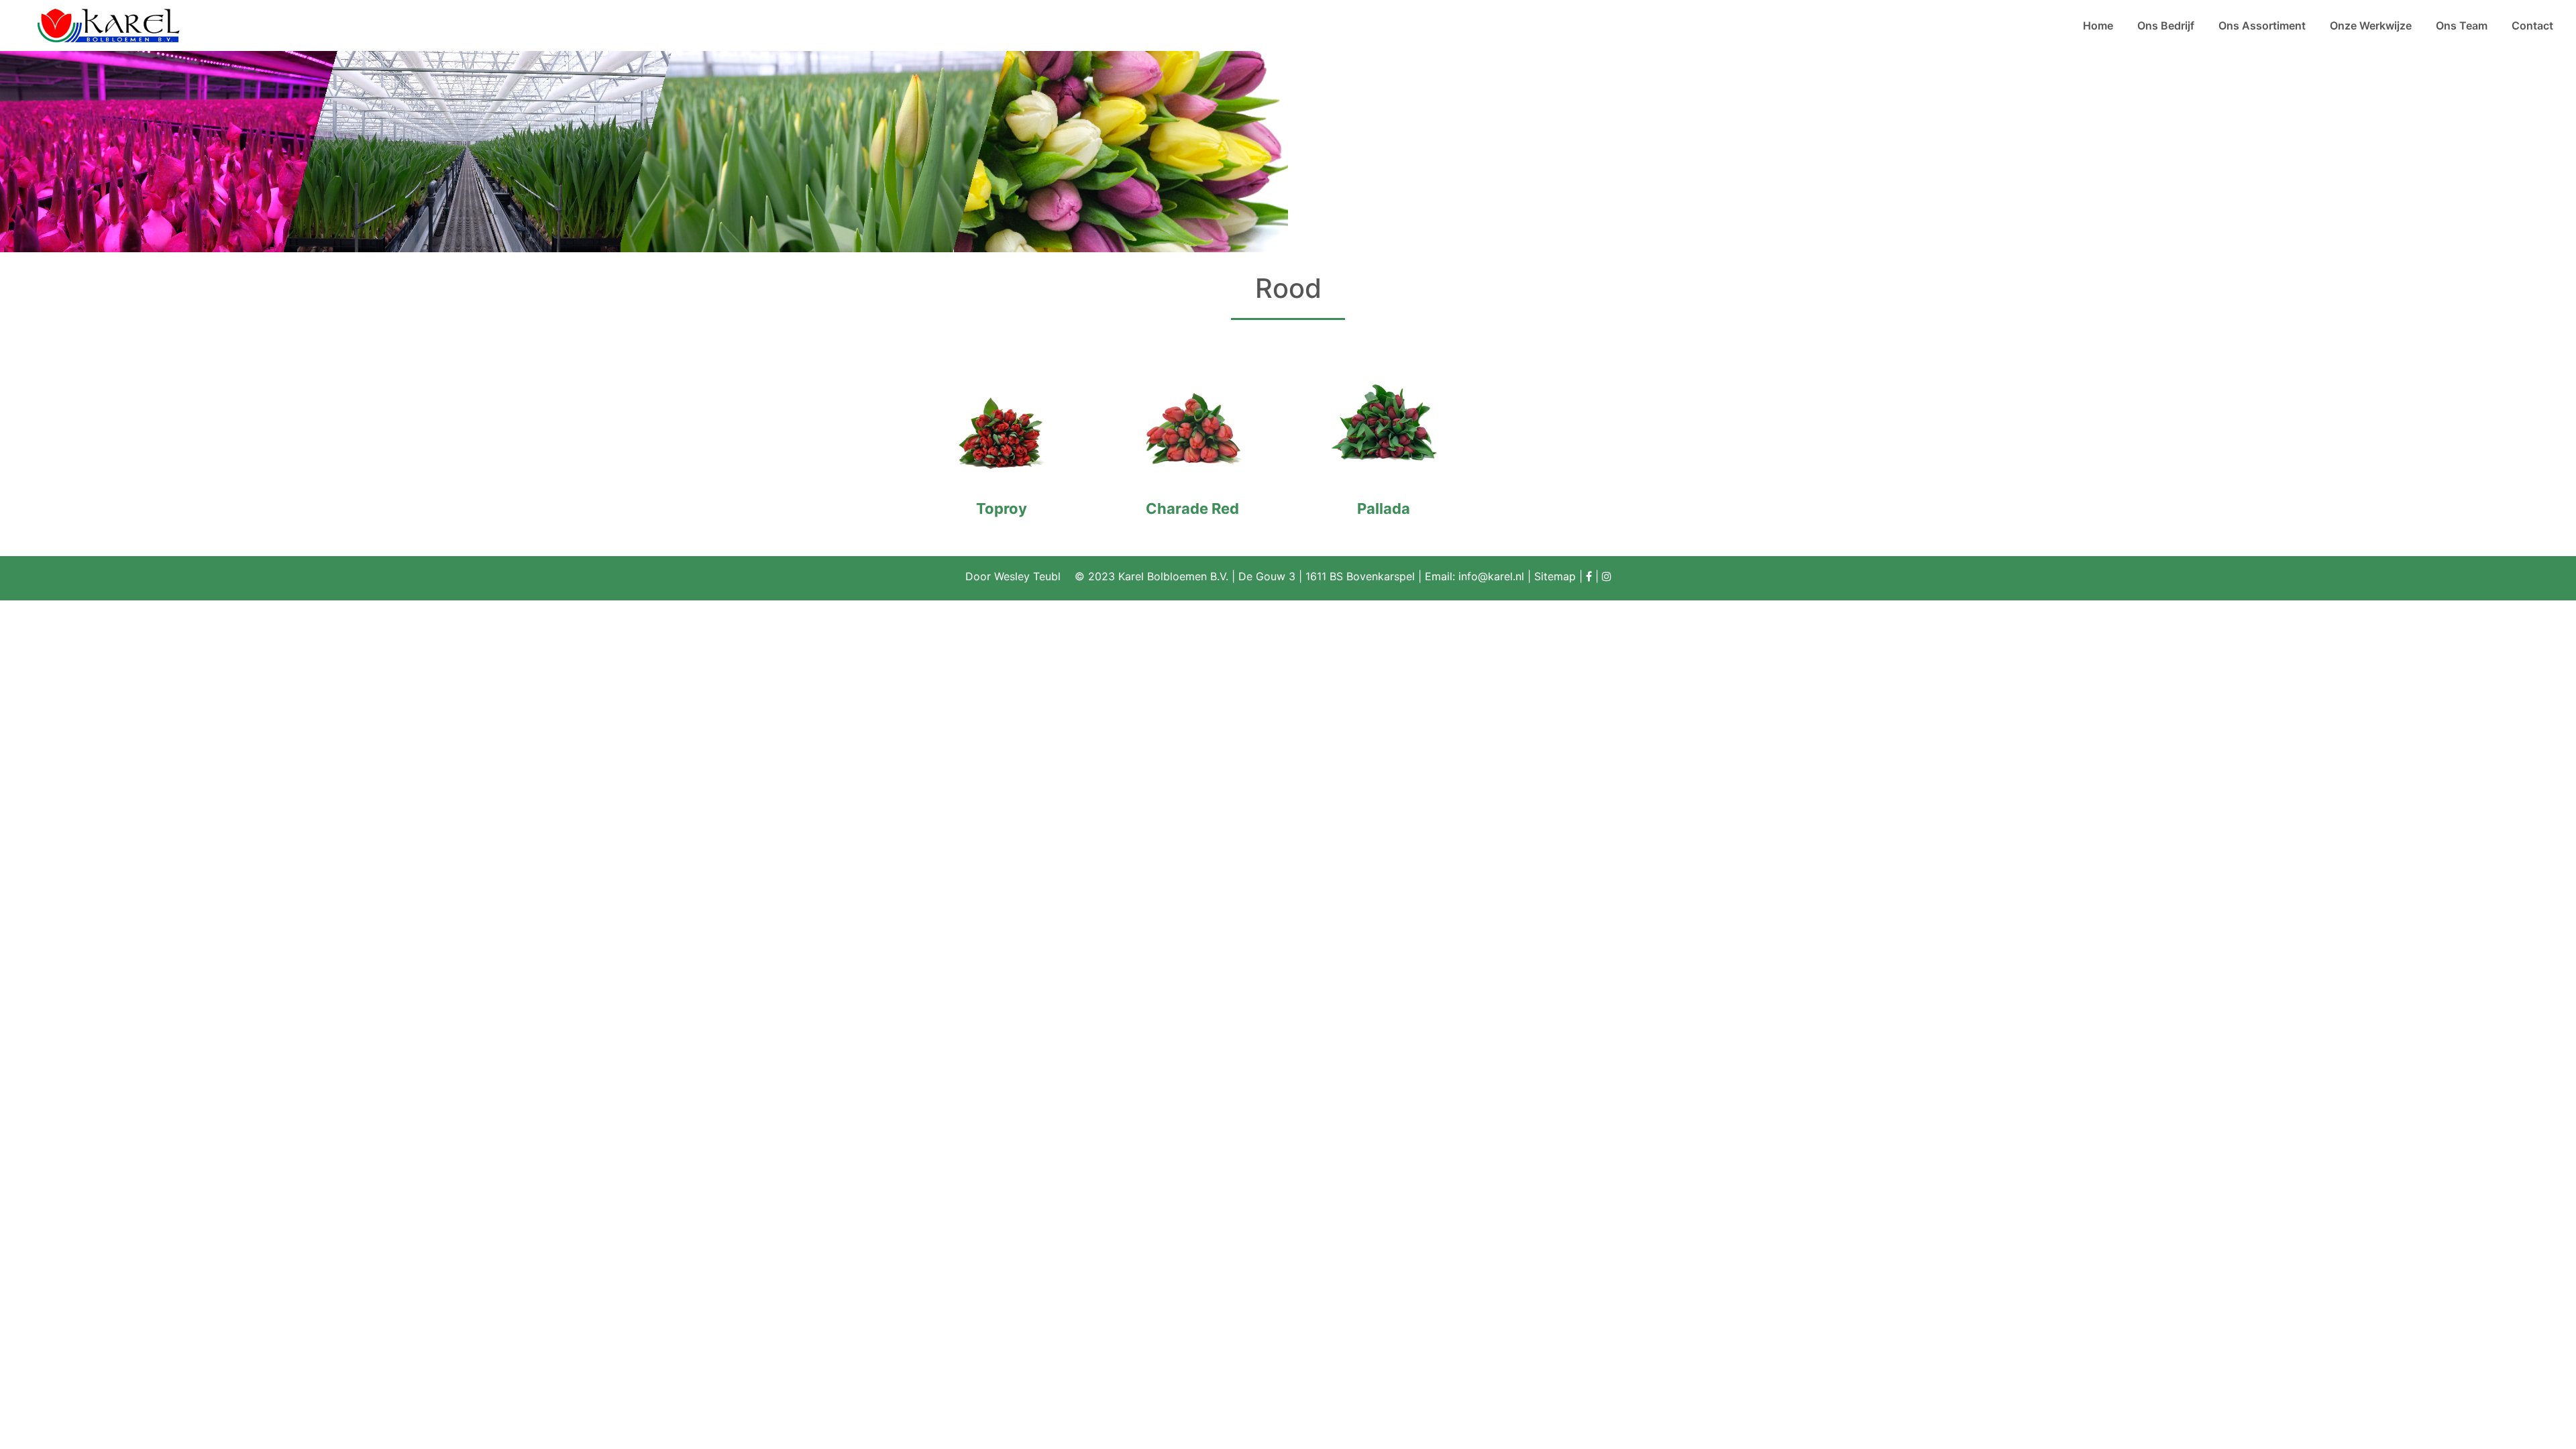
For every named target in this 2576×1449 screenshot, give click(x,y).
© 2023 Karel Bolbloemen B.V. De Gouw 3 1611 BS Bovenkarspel (1248, 576)
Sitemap (1555, 576)
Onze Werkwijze (2371, 25)
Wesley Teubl (1027, 576)
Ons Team (2462, 25)
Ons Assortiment (2262, 25)
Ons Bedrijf (2166, 25)
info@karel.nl (1491, 576)
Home (2098, 25)
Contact (2532, 25)
